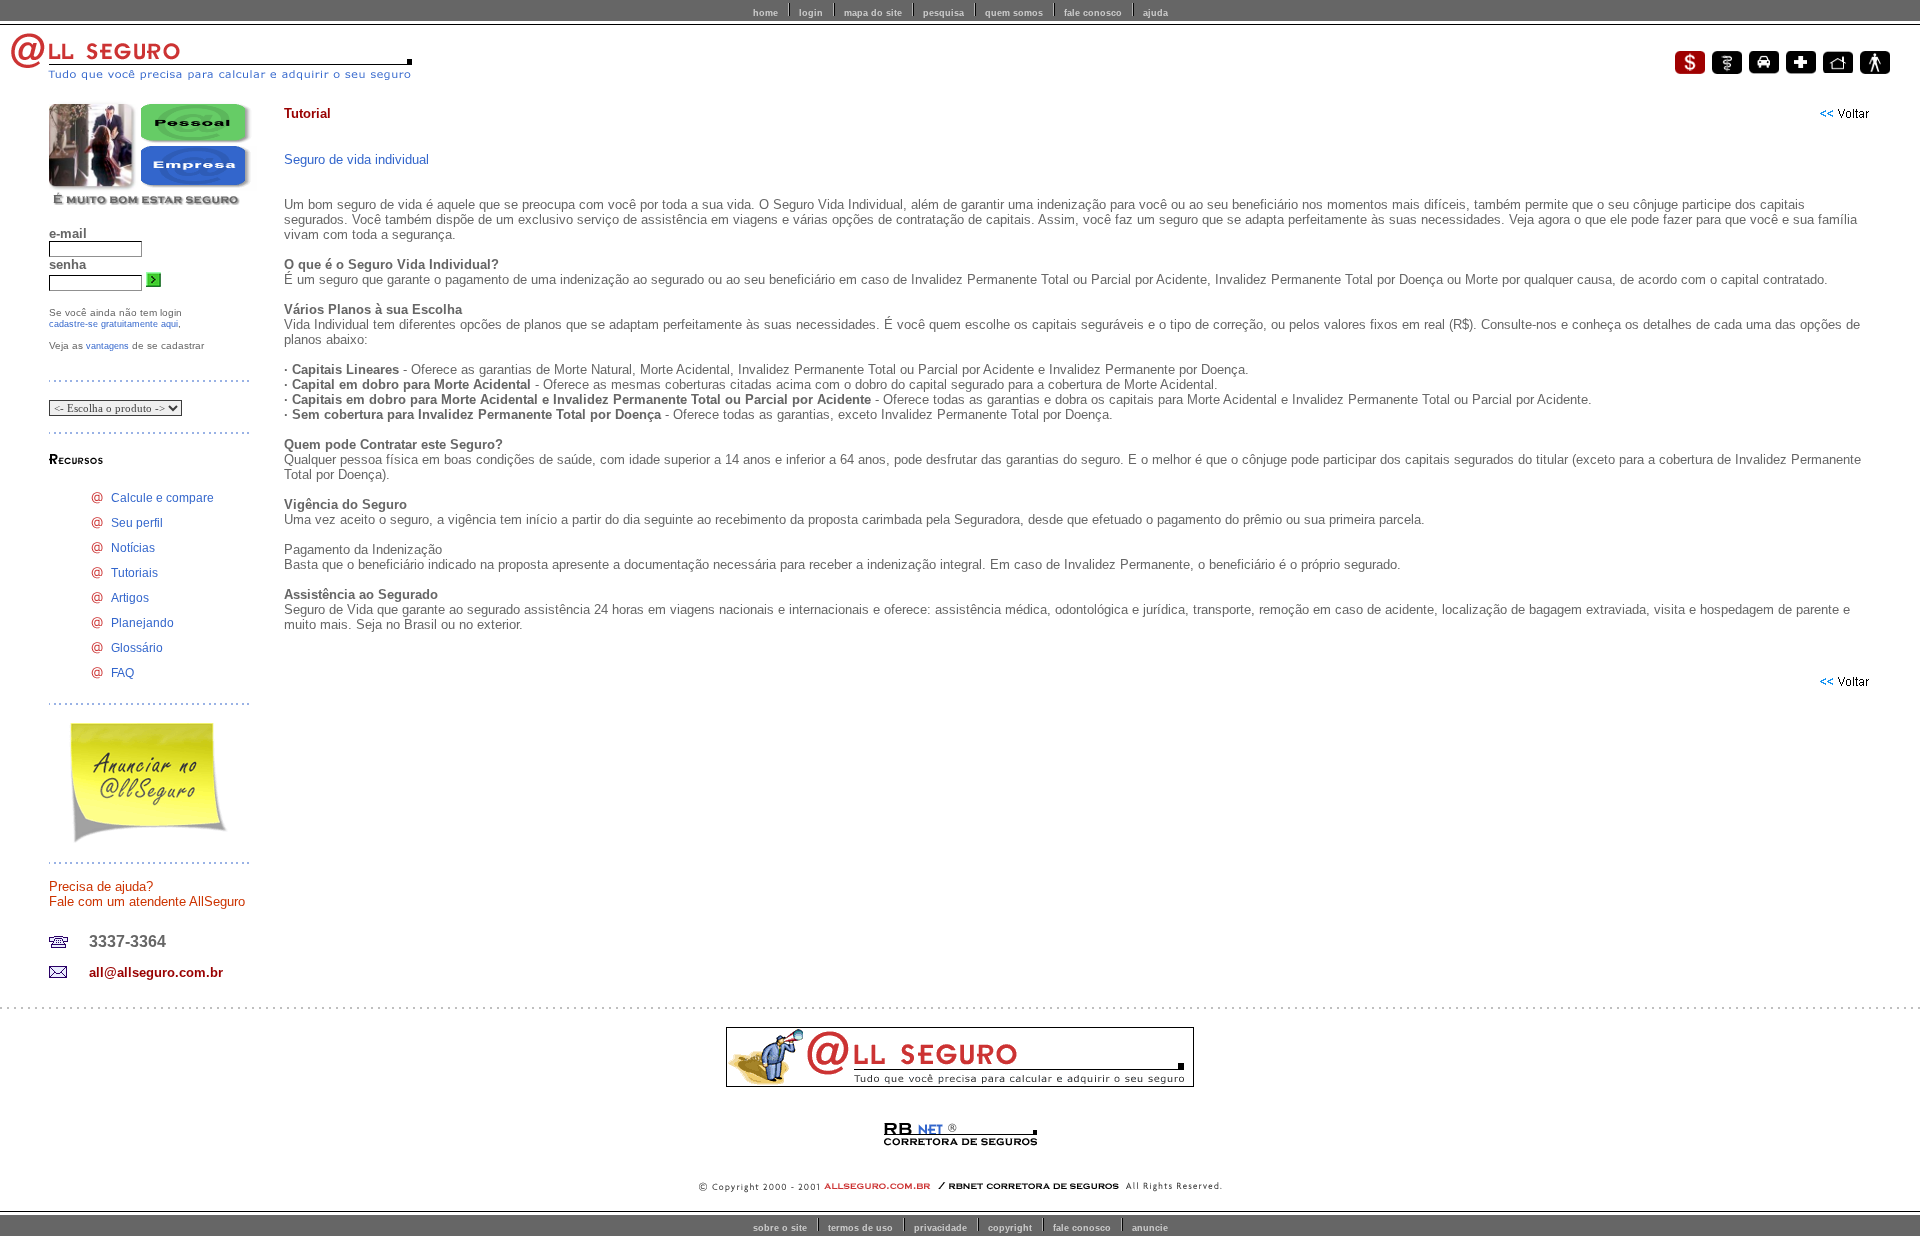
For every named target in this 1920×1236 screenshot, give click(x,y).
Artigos (130, 598)
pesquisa (943, 13)
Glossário (137, 648)
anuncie (1150, 1228)
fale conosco (1093, 13)
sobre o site (780, 1228)
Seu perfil (137, 523)
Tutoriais (134, 573)
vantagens (107, 346)
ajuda (1155, 13)
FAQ (122, 673)
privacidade (940, 1228)
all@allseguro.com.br (156, 972)
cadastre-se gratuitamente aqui (113, 324)
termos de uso (860, 1228)
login (811, 13)
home (765, 13)
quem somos (1014, 13)
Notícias (133, 548)
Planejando (142, 623)
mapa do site (873, 13)
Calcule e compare (162, 498)
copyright (1010, 1228)
